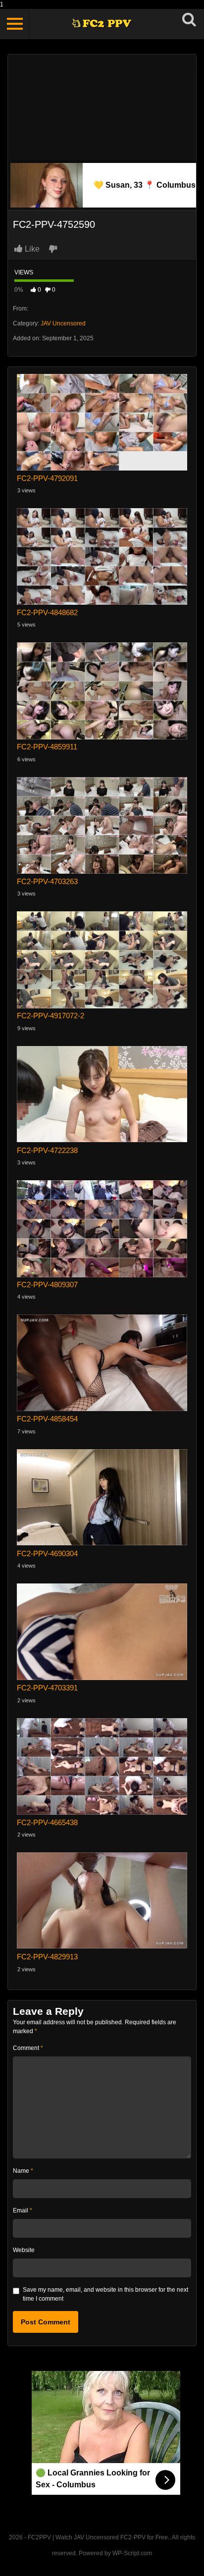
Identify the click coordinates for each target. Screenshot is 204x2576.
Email (23, 2210)
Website (24, 2250)
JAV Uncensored (63, 323)
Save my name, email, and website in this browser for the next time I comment (105, 2294)
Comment (28, 2048)
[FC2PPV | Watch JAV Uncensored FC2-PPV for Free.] (102, 24)
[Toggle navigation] (15, 24)
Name (23, 2171)
